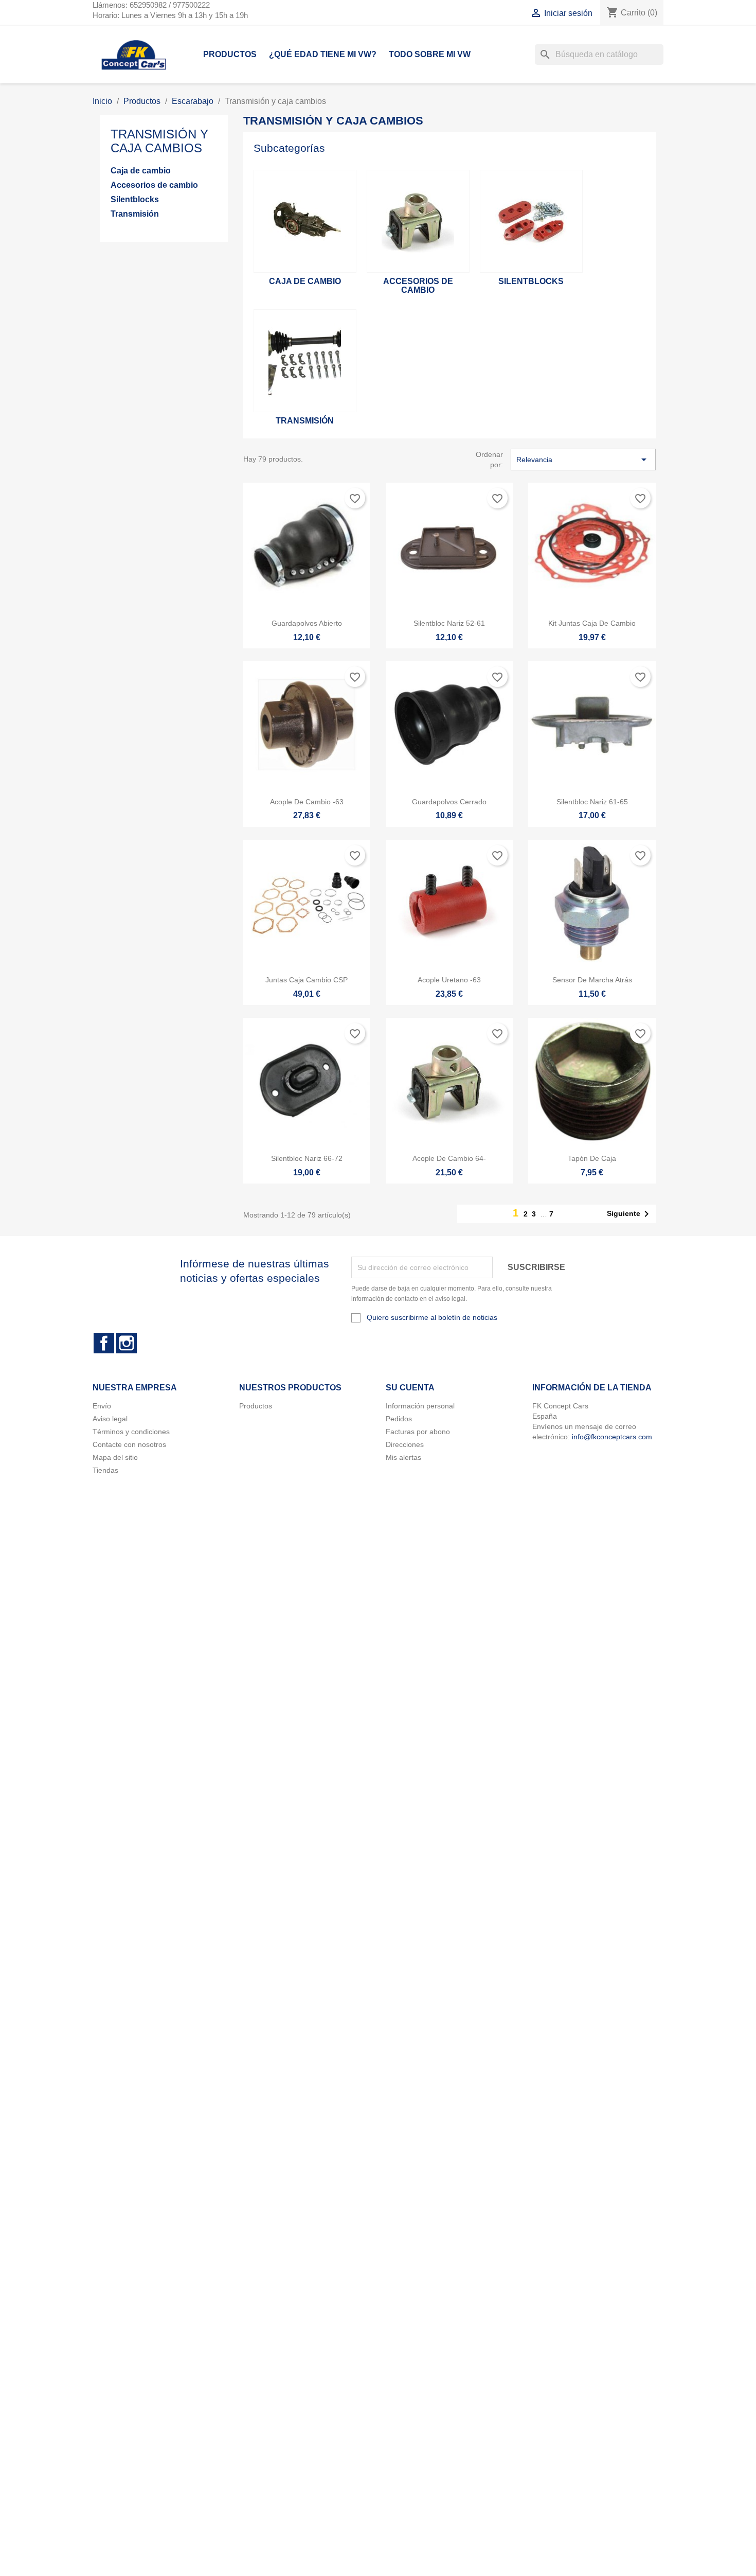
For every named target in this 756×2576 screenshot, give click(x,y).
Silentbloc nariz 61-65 (592, 802)
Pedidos (399, 1419)
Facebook (104, 1343)
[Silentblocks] (531, 221)
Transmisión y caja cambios (159, 141)
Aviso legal (110, 1419)
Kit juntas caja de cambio (592, 623)
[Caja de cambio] (305, 221)
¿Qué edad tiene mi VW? (323, 54)
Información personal (420, 1406)
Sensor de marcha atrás (592, 980)
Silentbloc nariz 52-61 (449, 623)
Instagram (127, 1343)
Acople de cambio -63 (307, 802)
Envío (102, 1406)
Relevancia (583, 460)
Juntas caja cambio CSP (307, 980)
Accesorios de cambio (154, 185)
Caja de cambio (141, 171)
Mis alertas (403, 1457)
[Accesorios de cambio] (418, 221)
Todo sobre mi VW (430, 54)
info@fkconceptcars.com (612, 1437)
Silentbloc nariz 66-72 (307, 1158)
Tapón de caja (592, 1158)
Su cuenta (410, 1388)
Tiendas (105, 1470)
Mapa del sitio (115, 1457)
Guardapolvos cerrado (449, 802)
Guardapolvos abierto (307, 623)
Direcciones (405, 1444)
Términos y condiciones (131, 1432)
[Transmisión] (305, 361)
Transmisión (135, 214)
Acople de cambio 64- (449, 1158)
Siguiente (630, 1214)
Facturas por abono (418, 1432)
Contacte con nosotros (129, 1444)
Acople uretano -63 (449, 980)
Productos (230, 54)
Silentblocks (135, 199)
